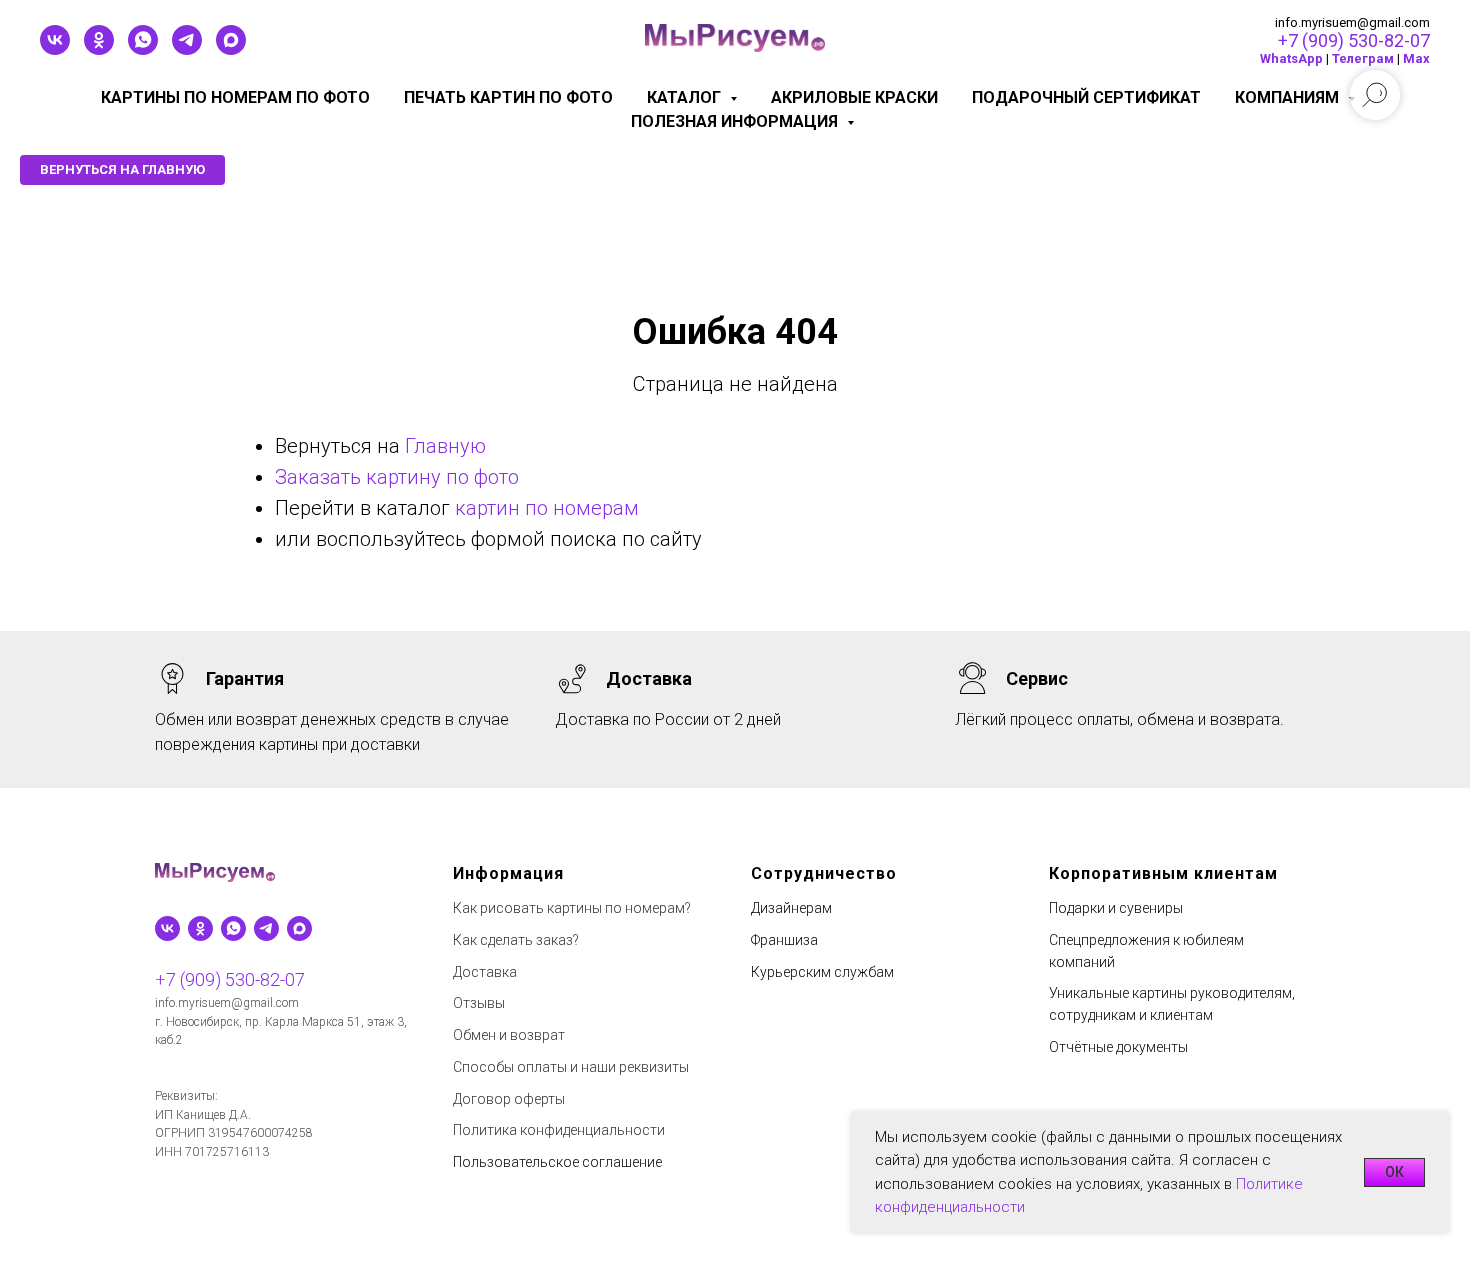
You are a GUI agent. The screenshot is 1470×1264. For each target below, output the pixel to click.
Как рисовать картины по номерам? (572, 908)
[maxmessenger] (231, 49)
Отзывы (479, 1003)
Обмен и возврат (509, 1035)
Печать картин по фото (508, 97)
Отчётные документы (1118, 1047)
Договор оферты (509, 1099)
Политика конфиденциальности (559, 1130)
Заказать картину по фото (397, 477)
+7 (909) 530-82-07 (1354, 40)
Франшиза (784, 940)
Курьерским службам (822, 972)
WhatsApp (1291, 58)
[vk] (55, 49)
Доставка (485, 972)
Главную (445, 446)
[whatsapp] (143, 49)
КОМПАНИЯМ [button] (1289, 97)
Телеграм (1363, 58)
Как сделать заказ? (516, 940)
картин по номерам (547, 508)
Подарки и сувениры (1116, 908)
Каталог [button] (686, 97)
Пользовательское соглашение (557, 1162)
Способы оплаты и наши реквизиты (571, 1067)
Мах (1416, 58)
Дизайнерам (791, 908)
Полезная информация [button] (736, 121)
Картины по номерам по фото (235, 97)
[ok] (99, 49)
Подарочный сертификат (1086, 97)
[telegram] (187, 49)
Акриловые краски (854, 97)
